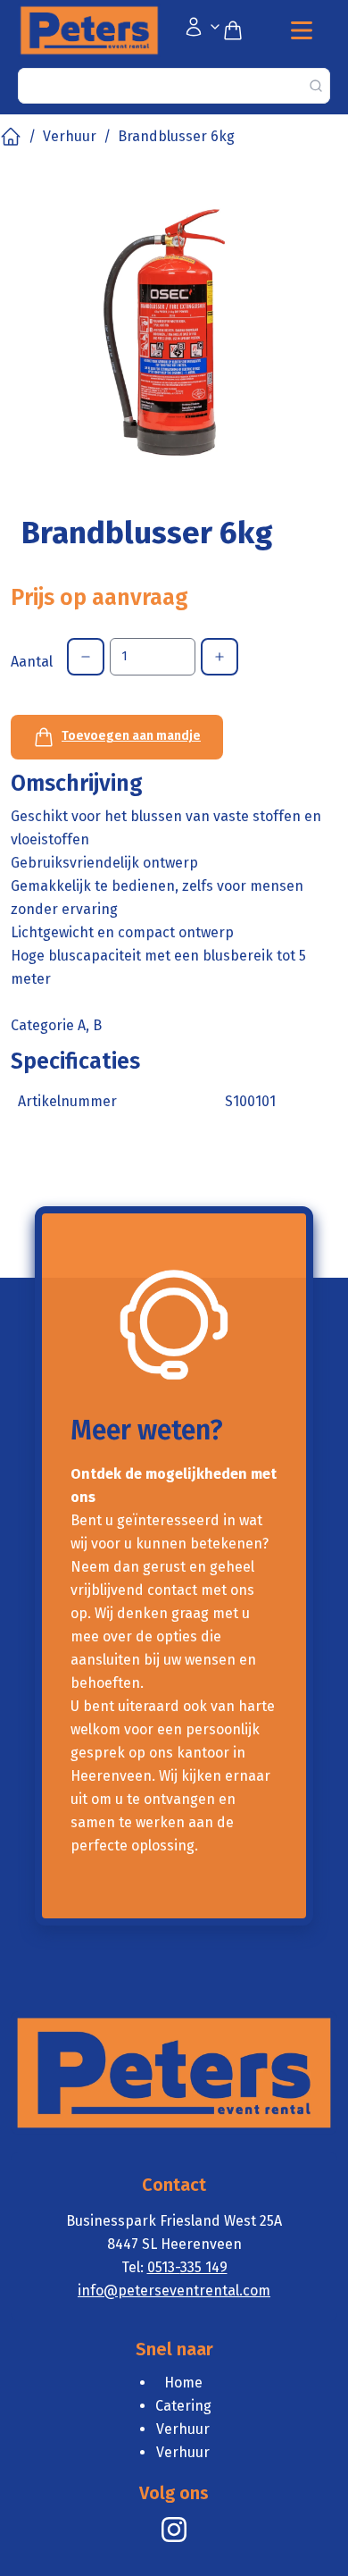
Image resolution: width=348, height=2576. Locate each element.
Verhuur (70, 136)
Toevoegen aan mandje (131, 736)
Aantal (32, 662)
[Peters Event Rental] (174, 2530)
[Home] (11, 137)
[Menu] (302, 30)
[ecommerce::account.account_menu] (203, 30)
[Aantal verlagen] (86, 657)
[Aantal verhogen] (220, 657)
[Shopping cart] (240, 30)
